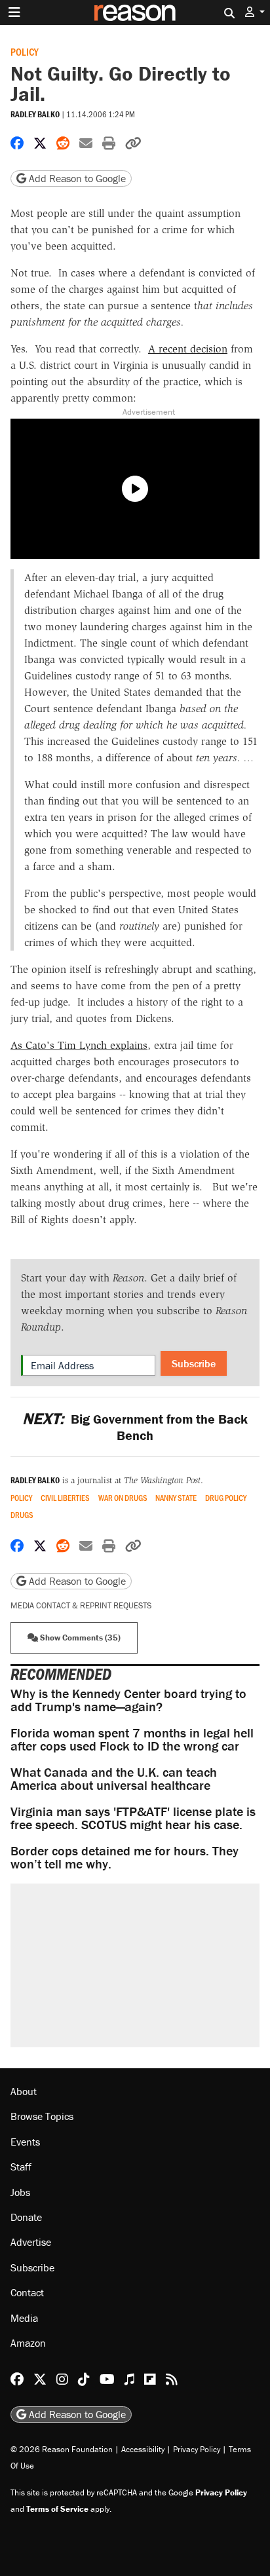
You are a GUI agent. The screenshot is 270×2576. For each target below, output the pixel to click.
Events (25, 2142)
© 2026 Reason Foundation (62, 2449)
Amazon (28, 2343)
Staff (21, 2167)
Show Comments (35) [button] (79, 1638)
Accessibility (143, 2449)
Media (24, 2318)
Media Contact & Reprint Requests (81, 1605)
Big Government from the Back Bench (135, 1427)
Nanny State (176, 1498)
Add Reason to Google (76, 178)
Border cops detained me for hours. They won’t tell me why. (125, 1857)
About (24, 2091)
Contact (27, 2292)
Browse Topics (42, 2116)
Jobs (20, 2192)
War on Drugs (123, 1498)
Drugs (22, 1515)
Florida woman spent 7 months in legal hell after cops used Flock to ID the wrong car (132, 1739)
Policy (25, 51)
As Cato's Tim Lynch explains (79, 1045)
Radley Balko (35, 114)
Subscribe (194, 1363)
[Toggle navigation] (14, 12)
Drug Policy (226, 1498)
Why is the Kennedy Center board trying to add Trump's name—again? (128, 1700)
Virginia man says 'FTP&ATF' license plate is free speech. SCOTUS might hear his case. (133, 1818)
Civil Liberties (65, 1498)
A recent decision (188, 349)
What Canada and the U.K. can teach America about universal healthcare (114, 1778)
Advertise (31, 2242)
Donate (26, 2217)
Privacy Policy (197, 2449)
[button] (255, 12)
